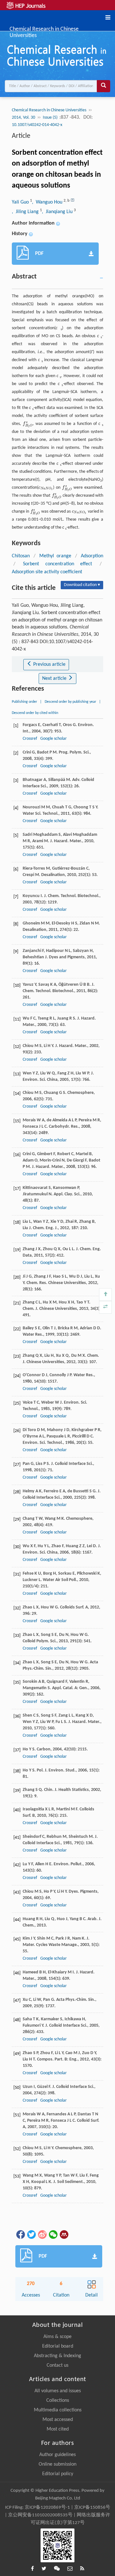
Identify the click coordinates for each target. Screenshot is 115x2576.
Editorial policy (58, 2474)
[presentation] (28, 424)
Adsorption (92, 556)
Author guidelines (57, 2455)
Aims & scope (57, 2337)
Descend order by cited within (35, 713)
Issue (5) (51, 118)
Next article (55, 679)
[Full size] (105, 1307)
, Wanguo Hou (48, 202)
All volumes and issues (58, 2391)
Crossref (30, 739)
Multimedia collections (58, 2410)
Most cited (58, 2429)
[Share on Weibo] (42, 2234)
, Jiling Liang (26, 212)
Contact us (57, 2365)
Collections (58, 2401)
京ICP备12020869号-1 (47, 2508)
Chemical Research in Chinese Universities (44, 29)
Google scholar (54, 739)
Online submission (57, 2464)
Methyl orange (55, 556)
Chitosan (21, 556)
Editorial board (58, 2346)
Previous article (49, 664)
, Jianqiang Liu (58, 212)
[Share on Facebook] (20, 2234)
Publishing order (24, 702)
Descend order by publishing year (70, 702)
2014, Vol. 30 (23, 118)
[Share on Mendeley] (64, 2234)
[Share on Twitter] (31, 2234)
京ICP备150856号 (92, 2508)
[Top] (105, 1295)
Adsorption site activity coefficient (47, 572)
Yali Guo (21, 202)
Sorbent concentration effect (57, 564)
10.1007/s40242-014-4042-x (37, 125)
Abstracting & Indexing (57, 2356)
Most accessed (58, 2420)
